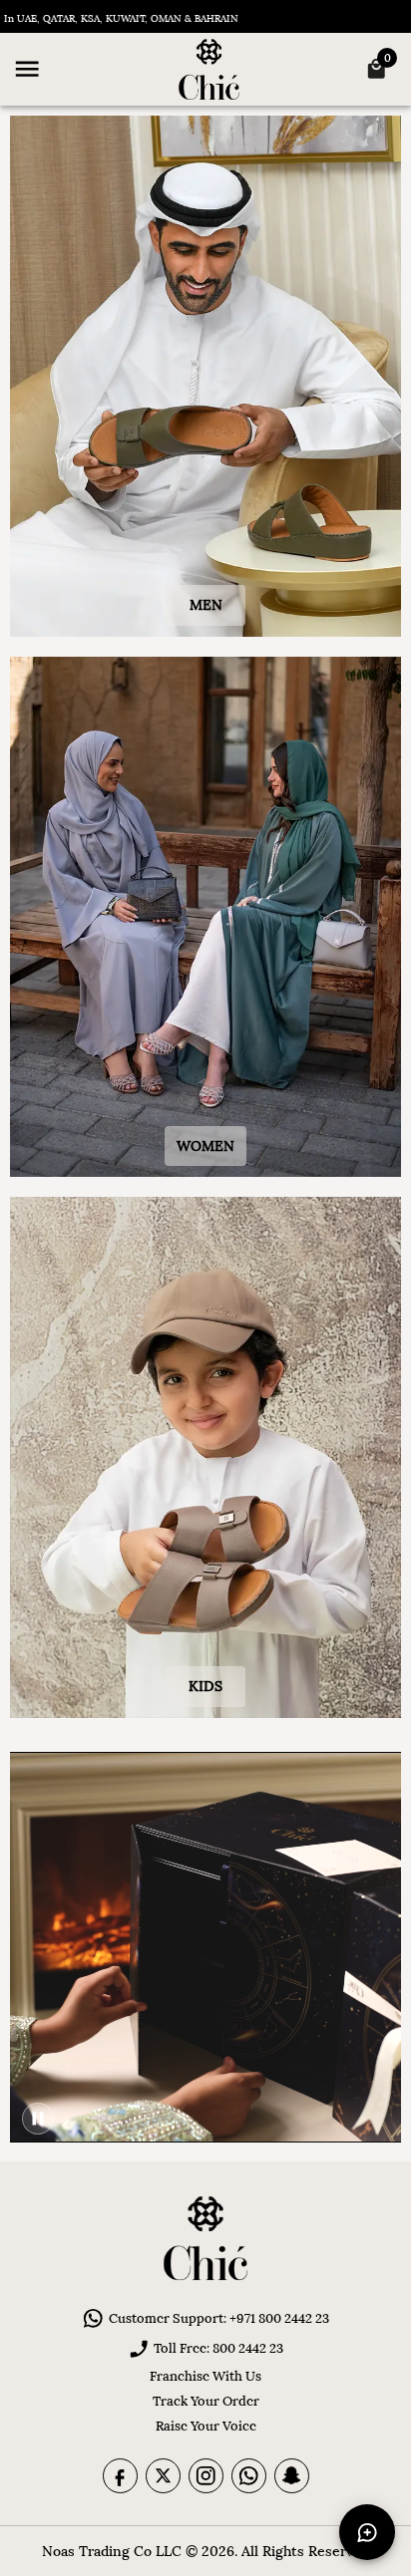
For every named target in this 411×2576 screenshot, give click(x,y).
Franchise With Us (205, 2376)
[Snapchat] (292, 2476)
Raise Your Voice (206, 2426)
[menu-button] (27, 69)
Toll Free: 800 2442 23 (218, 2348)
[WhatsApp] (249, 2476)
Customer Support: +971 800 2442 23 (219, 2318)
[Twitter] (163, 2476)
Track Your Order (206, 2401)
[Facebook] (120, 2476)
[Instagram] (206, 2476)
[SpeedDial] (367, 2532)
